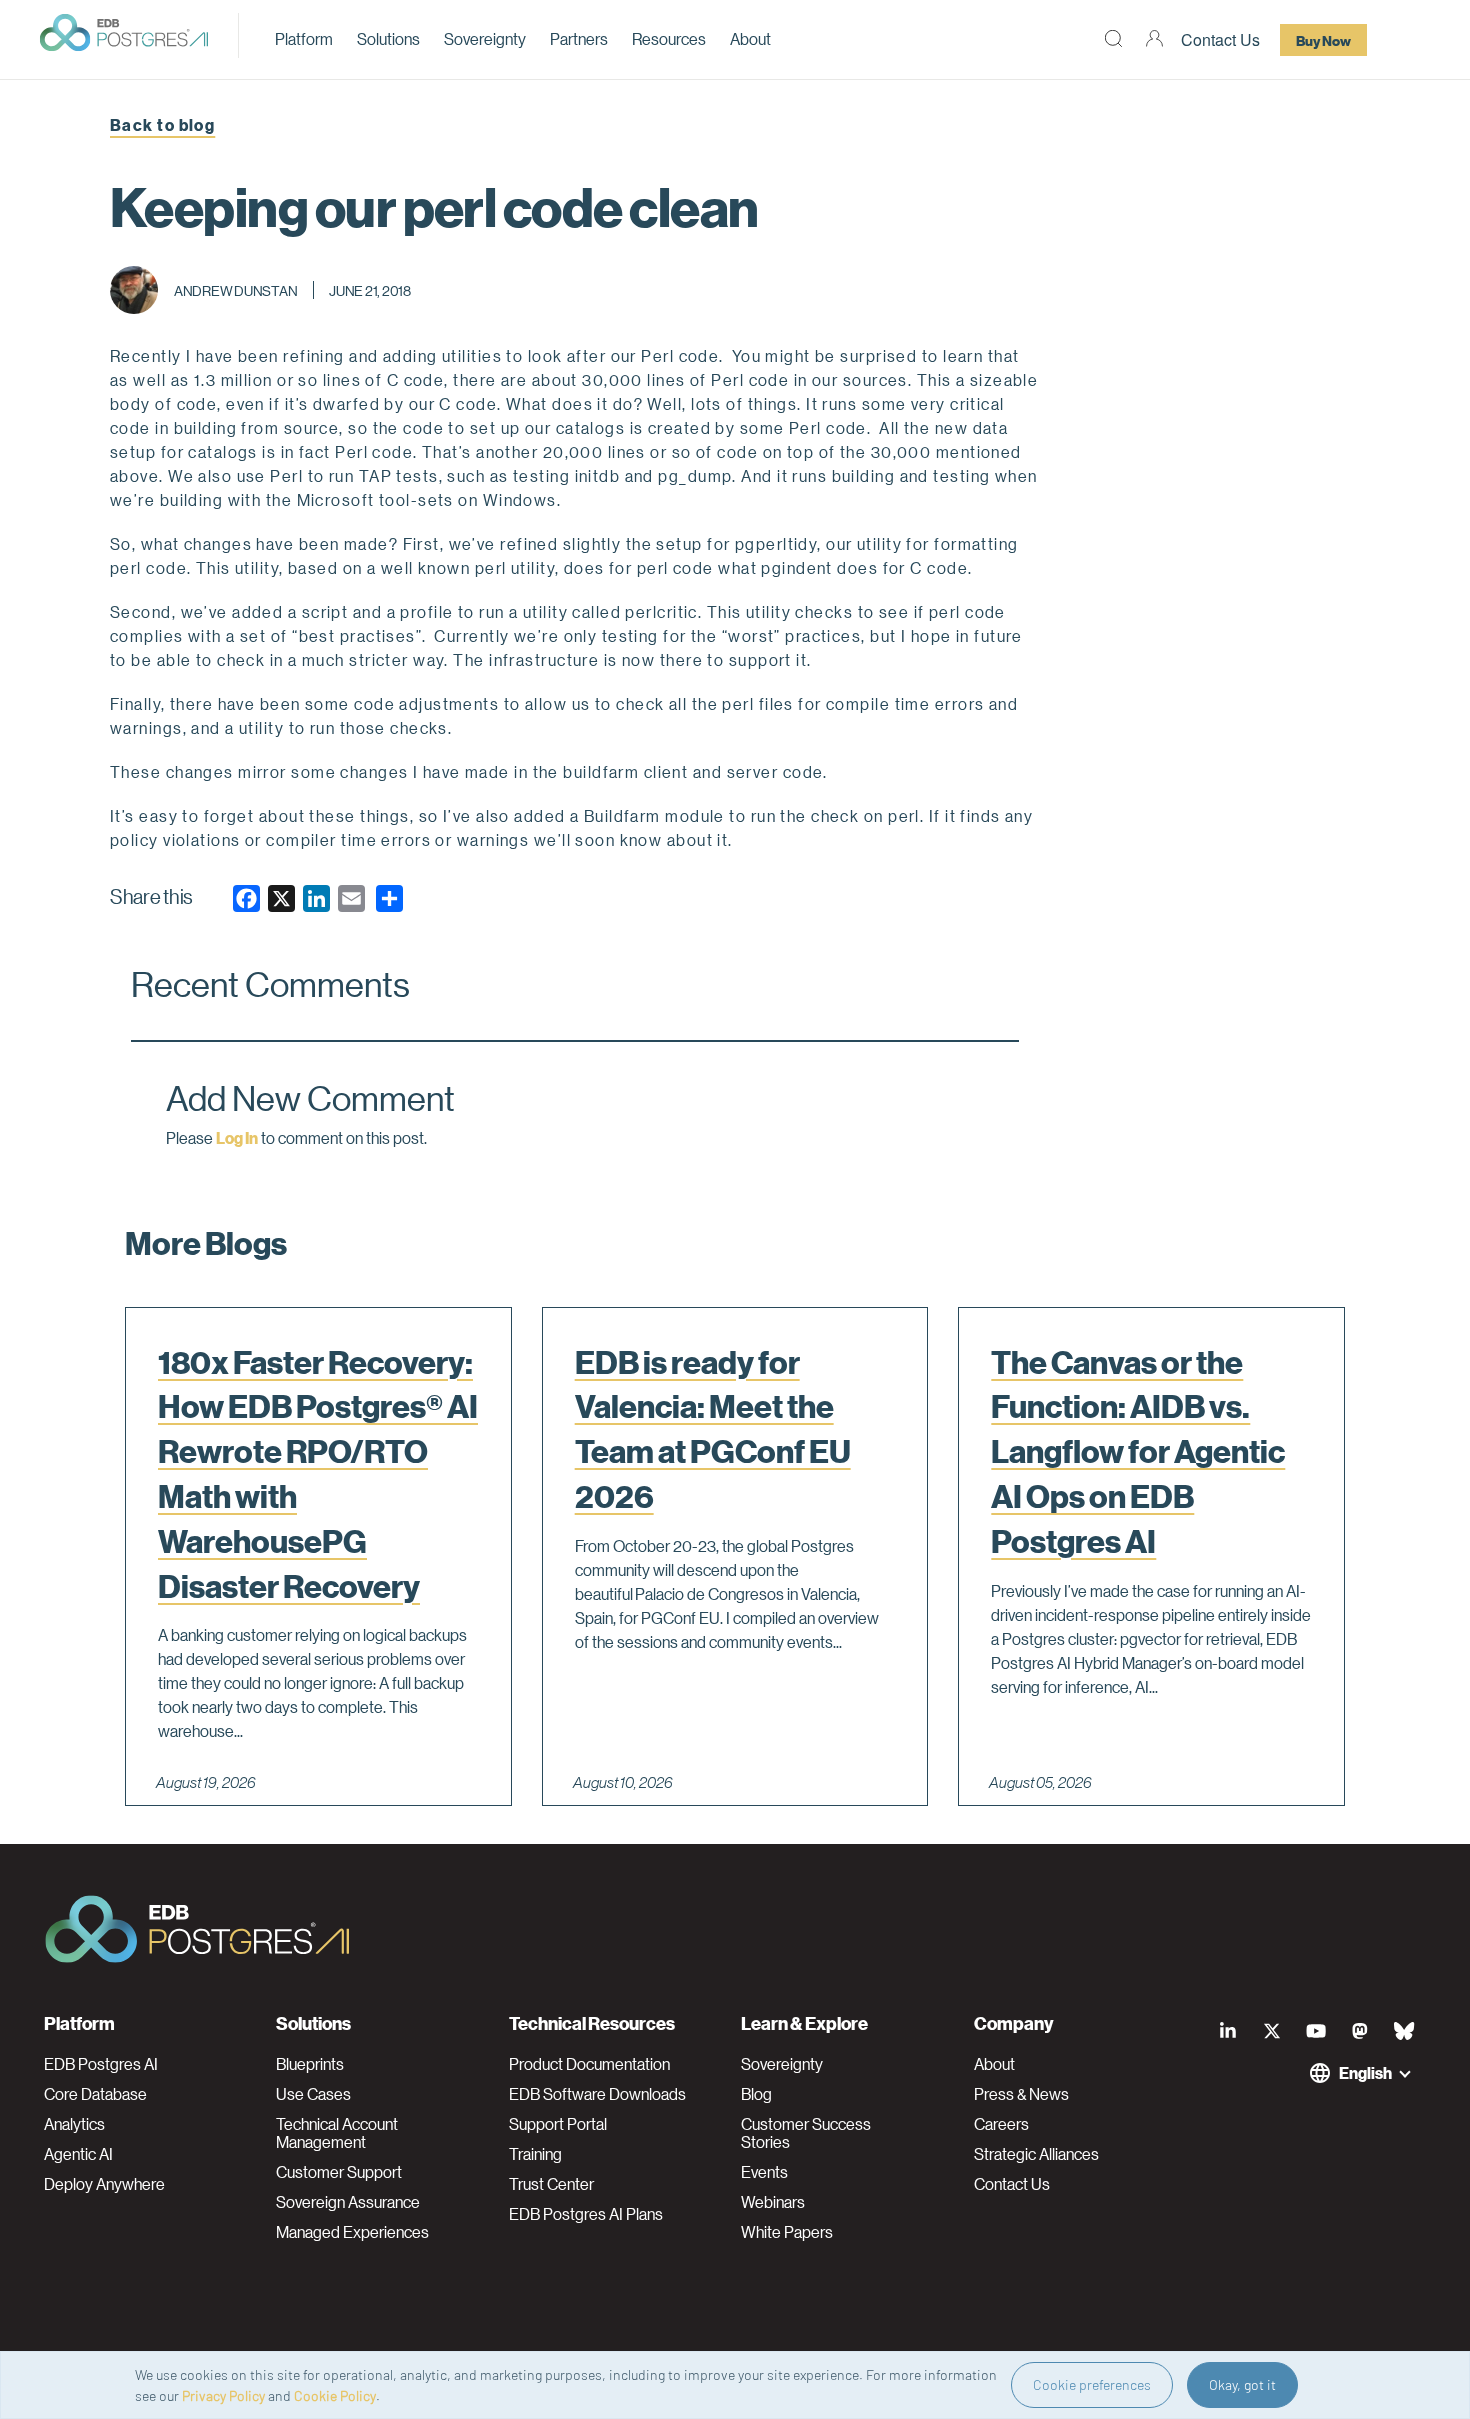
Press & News (1021, 2094)
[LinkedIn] (1228, 2031)
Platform (304, 38)
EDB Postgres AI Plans (586, 2214)
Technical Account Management (337, 2133)
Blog (756, 2094)
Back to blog (162, 124)
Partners (579, 38)
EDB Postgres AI (101, 2064)
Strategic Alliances (1036, 2154)
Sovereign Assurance (348, 2202)
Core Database (95, 2094)
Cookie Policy (335, 2395)
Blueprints (310, 2064)
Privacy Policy (223, 2395)
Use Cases (313, 2094)
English (1365, 2072)
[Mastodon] (1360, 2031)
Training (535, 2154)
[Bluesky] (1404, 2031)
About (750, 38)
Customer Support (339, 2172)
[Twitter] (1272, 2031)
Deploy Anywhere (104, 2184)
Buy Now (1323, 40)
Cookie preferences (1092, 2384)
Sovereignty (485, 38)
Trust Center (551, 2184)
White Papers (787, 2232)
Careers (1001, 2124)
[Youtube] (1316, 2031)
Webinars (773, 2202)
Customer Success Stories (806, 2133)
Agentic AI (78, 2154)
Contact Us (1220, 39)
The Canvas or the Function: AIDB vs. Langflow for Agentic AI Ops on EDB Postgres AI (1138, 1451)
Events (764, 2172)
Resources (669, 38)
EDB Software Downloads (597, 2094)
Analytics (74, 2124)
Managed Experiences (352, 2232)
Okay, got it (1242, 2384)
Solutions (388, 38)
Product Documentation (589, 2064)
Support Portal (558, 2124)
